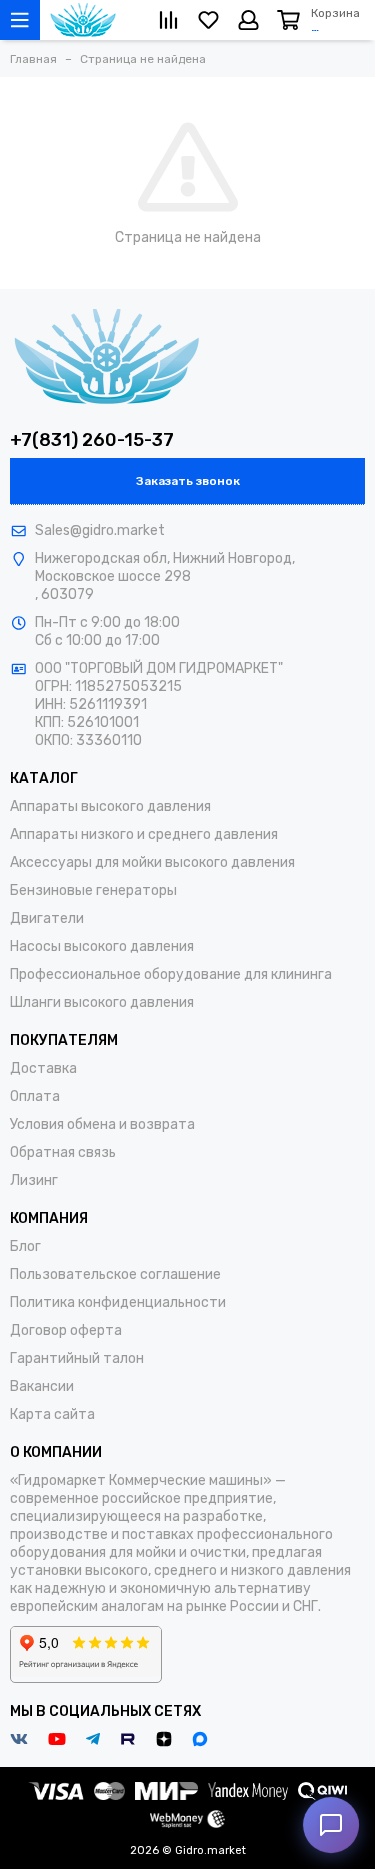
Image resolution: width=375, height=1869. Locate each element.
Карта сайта (52, 1414)
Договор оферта (66, 1330)
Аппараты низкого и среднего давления (144, 834)
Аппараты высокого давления (110, 806)
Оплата (35, 1096)
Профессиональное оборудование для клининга (171, 974)
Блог (25, 1246)
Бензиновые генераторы (93, 890)
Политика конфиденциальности (118, 1302)
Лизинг (34, 1180)
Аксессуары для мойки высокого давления (152, 862)
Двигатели (47, 918)
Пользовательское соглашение (115, 1274)
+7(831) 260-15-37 (92, 440)
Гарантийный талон (77, 1358)
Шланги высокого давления (102, 1002)
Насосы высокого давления (102, 946)
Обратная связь (63, 1152)
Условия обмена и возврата (102, 1124)
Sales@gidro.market (100, 530)
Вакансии (42, 1386)
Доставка (43, 1068)
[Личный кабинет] (248, 20)
